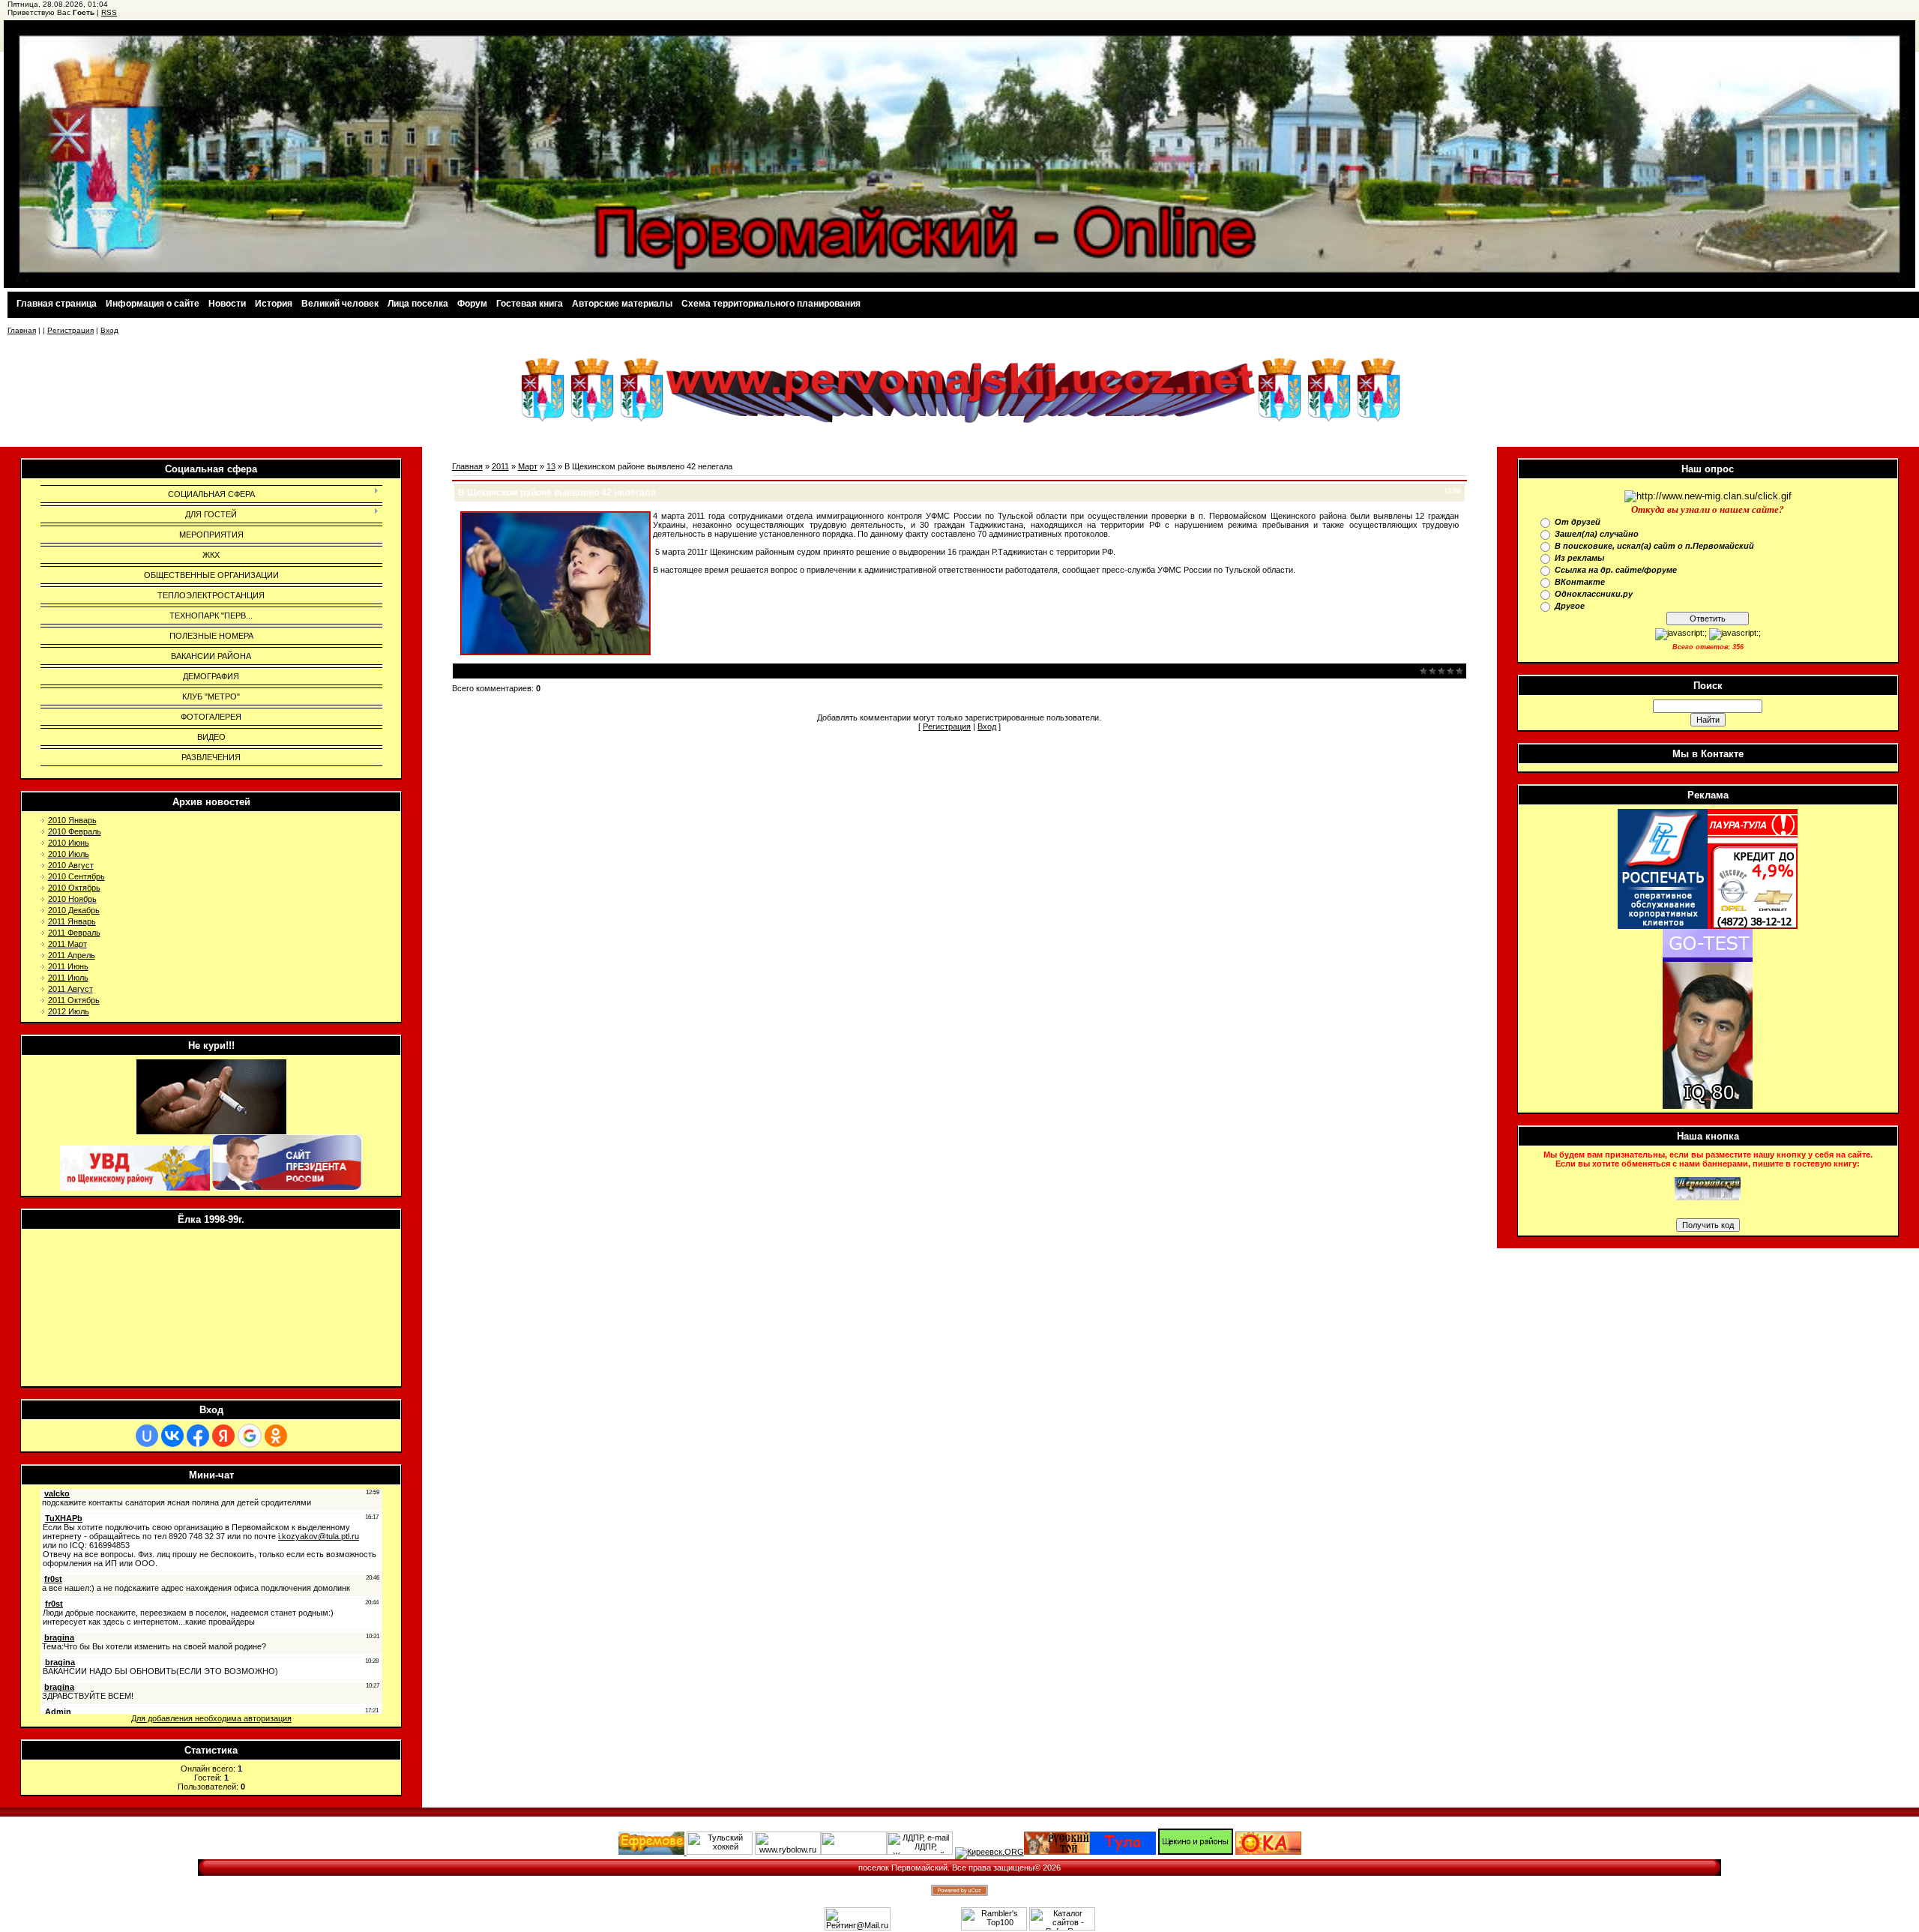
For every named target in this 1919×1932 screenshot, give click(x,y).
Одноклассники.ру (1594, 594)
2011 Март (67, 944)
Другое (1570, 606)
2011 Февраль (74, 933)
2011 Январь (72, 921)
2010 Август (71, 865)
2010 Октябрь (74, 888)
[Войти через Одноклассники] (276, 1436)
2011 (500, 466)
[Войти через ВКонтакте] (172, 1436)
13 (551, 466)
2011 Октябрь (74, 1000)
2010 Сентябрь (76, 876)
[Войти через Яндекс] (223, 1436)
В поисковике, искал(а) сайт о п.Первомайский (1654, 546)
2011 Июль (68, 978)
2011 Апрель (72, 955)
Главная (22, 330)
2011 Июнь (68, 966)
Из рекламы (1579, 558)
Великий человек (340, 304)
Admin (556, 670)
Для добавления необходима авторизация (211, 1718)
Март (528, 466)
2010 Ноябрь (72, 899)
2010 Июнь (69, 843)
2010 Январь (72, 820)
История (274, 304)
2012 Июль (69, 1011)
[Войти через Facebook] (198, 1436)
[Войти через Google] (250, 1436)
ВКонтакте (1580, 582)
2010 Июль (69, 854)
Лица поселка (418, 304)
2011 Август (70, 989)
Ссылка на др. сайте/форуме (1616, 570)
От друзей (1578, 522)
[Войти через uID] (147, 1436)
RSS (109, 12)
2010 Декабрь (74, 910)
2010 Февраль (75, 831)
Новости (227, 304)
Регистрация (70, 330)
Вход (109, 330)
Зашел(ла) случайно (1597, 534)
